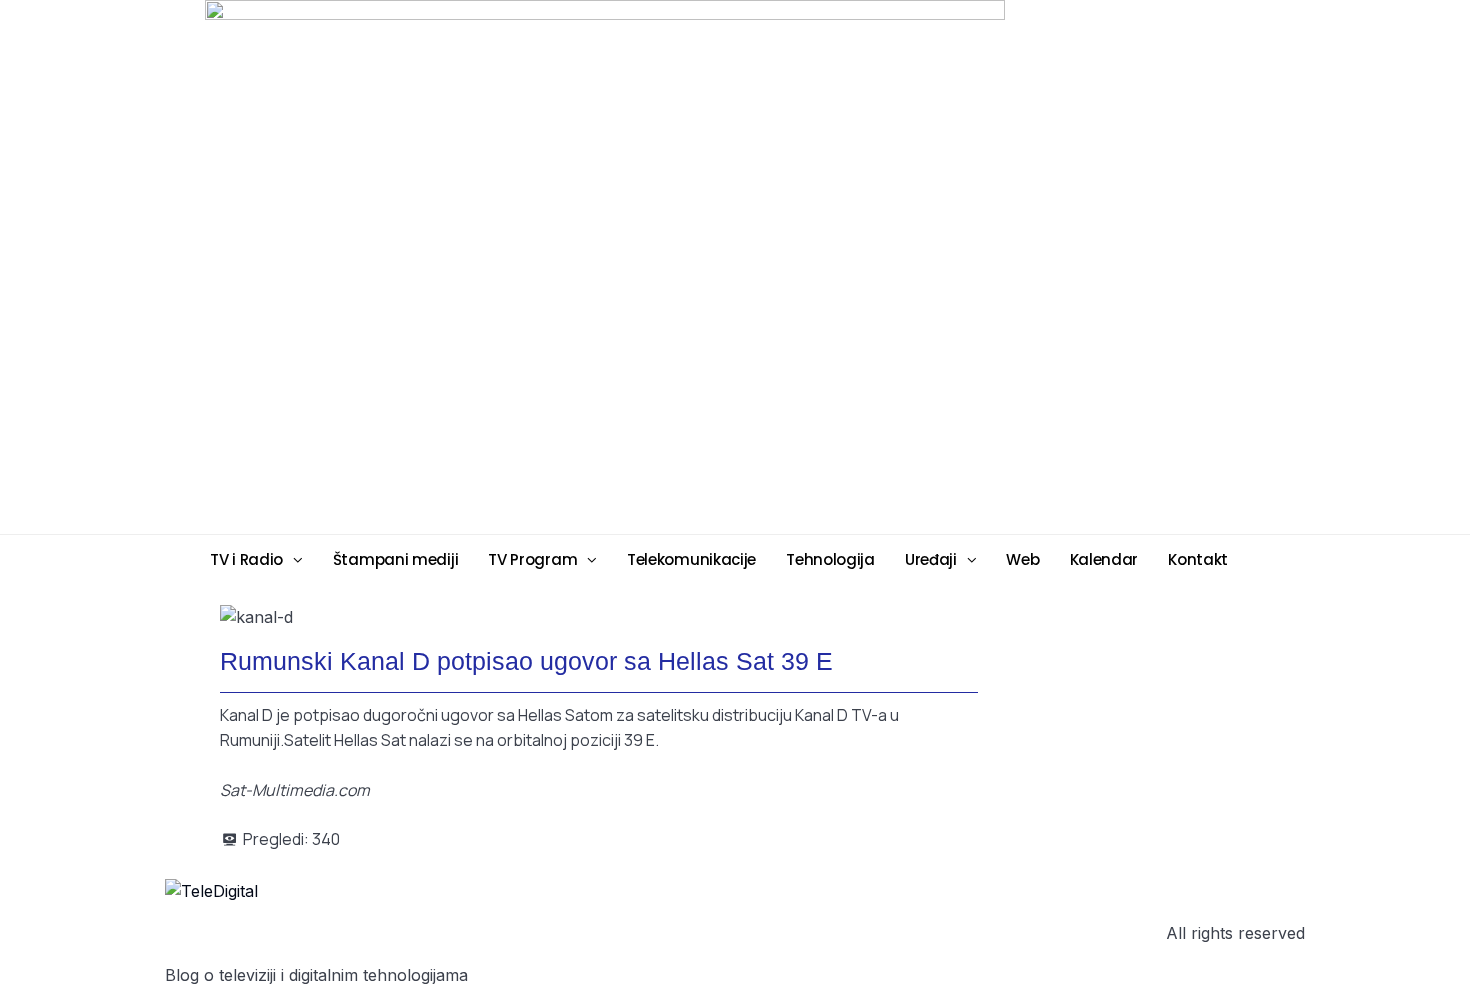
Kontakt (1198, 559)
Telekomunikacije (691, 559)
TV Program (532, 559)
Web (1022, 559)
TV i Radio (246, 559)
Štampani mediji (396, 559)
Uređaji (931, 559)
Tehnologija (830, 559)
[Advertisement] (890, 266)
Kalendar (1104, 559)
